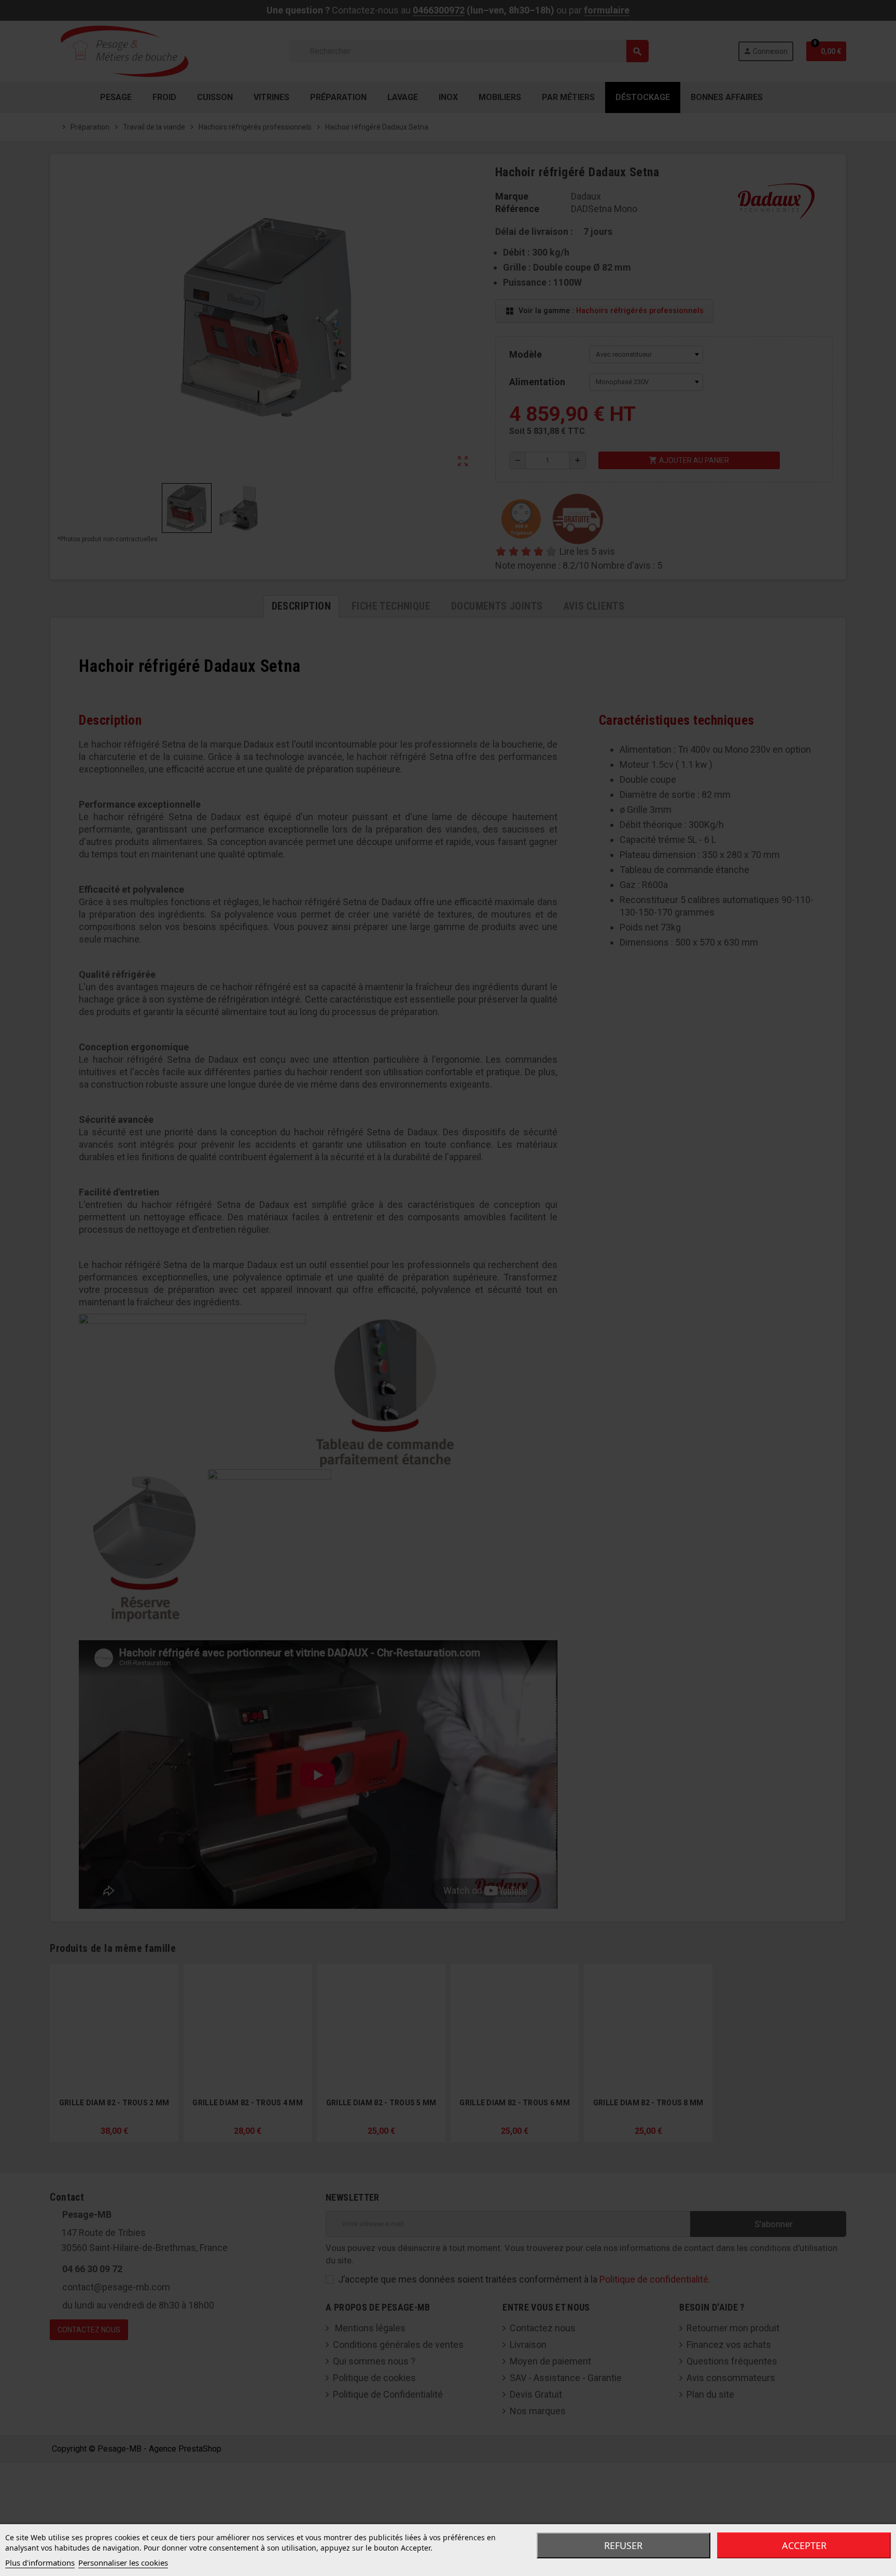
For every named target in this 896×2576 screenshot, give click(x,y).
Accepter (804, 2545)
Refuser (623, 2545)
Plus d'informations (40, 2563)
